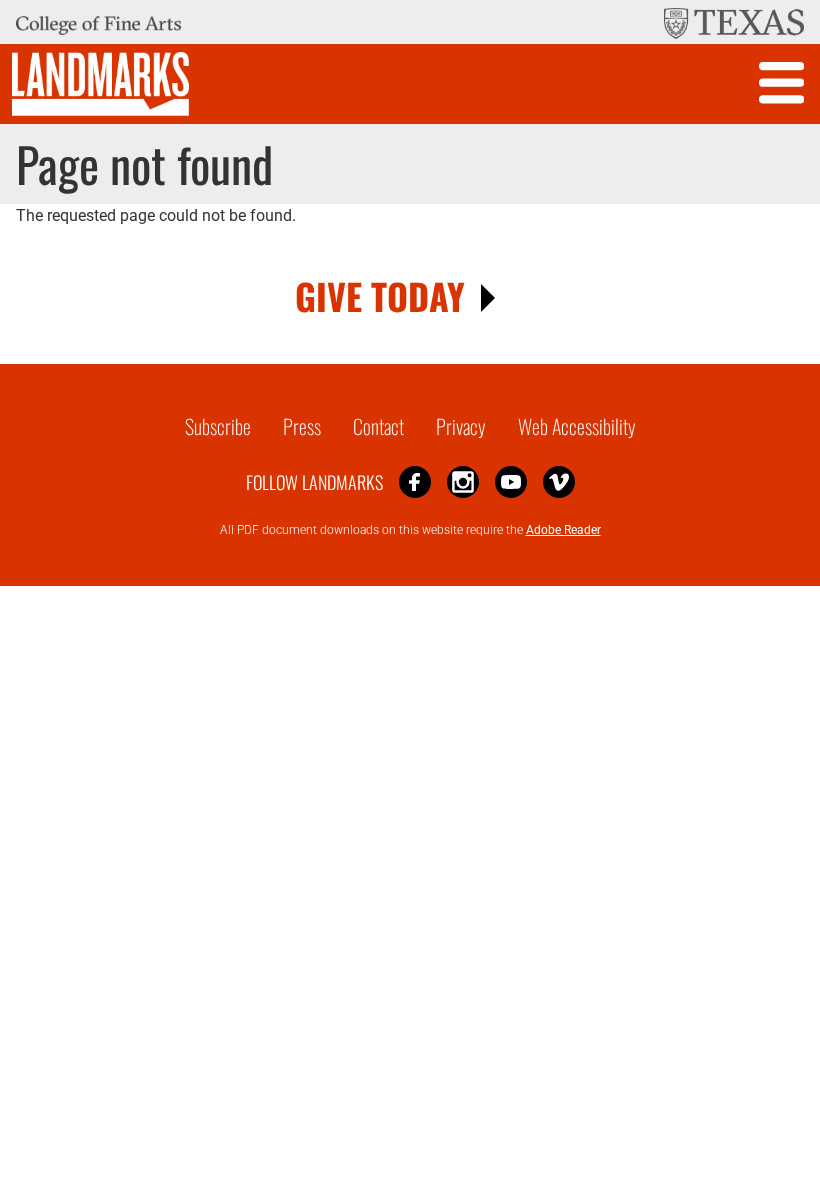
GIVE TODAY (380, 295)
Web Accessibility (577, 426)
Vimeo (559, 481)
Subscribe (218, 426)
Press (302, 426)
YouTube (511, 481)
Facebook (415, 481)
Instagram (463, 481)
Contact (378, 426)
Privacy (461, 426)
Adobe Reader (563, 530)
